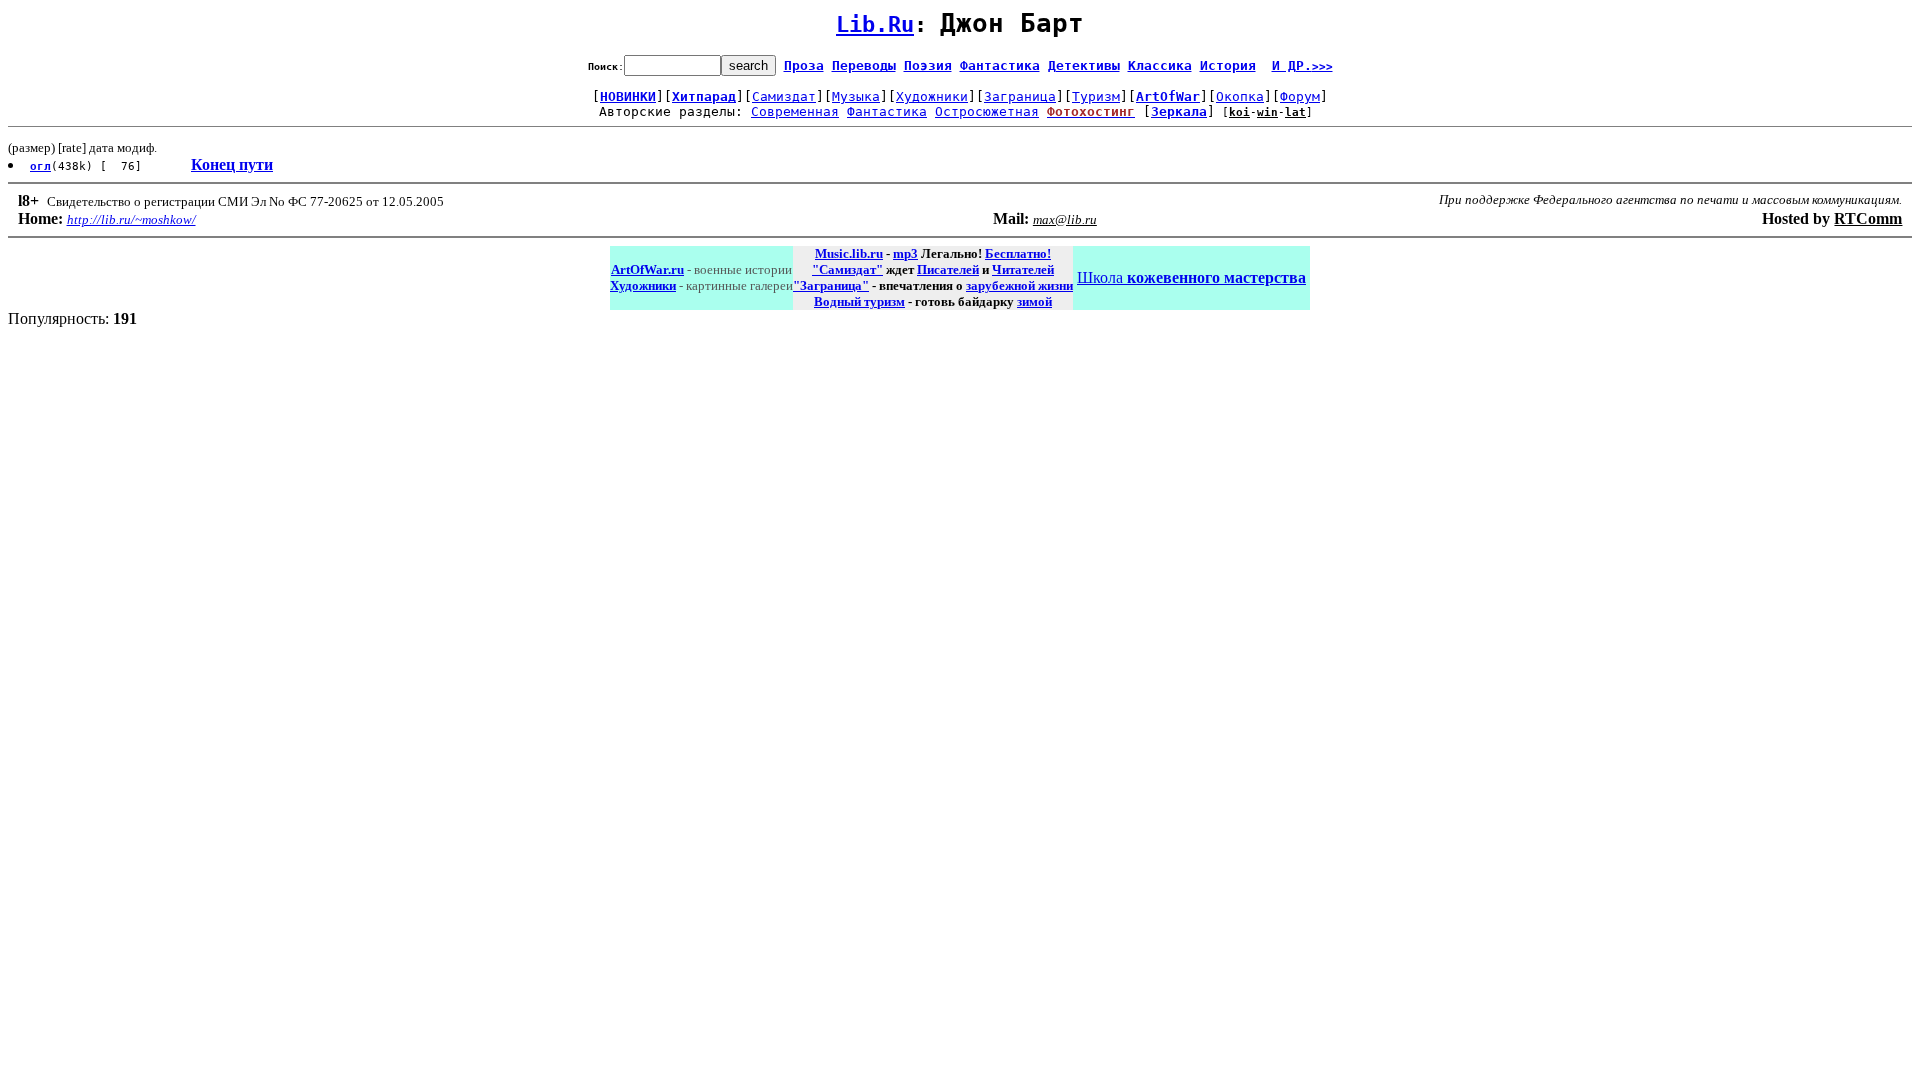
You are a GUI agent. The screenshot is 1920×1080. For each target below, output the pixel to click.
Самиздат (784, 96)
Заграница (1020, 96)
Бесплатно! (1018, 253)
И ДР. (1302, 65)
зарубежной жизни (1019, 285)
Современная (795, 111)
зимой (1034, 301)
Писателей (948, 269)
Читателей (1023, 269)
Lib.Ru (875, 24)
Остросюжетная (987, 111)
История (1228, 65)
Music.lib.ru (849, 253)
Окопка (1240, 96)
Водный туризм (859, 301)
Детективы (1084, 65)
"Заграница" (831, 285)
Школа (1191, 277)
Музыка (856, 96)
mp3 (905, 253)
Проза (804, 65)
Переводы (864, 65)
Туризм (1096, 96)
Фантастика (1000, 65)
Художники (932, 96)
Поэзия (928, 65)
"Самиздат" (847, 269)
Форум (1300, 96)
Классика (1160, 65)
